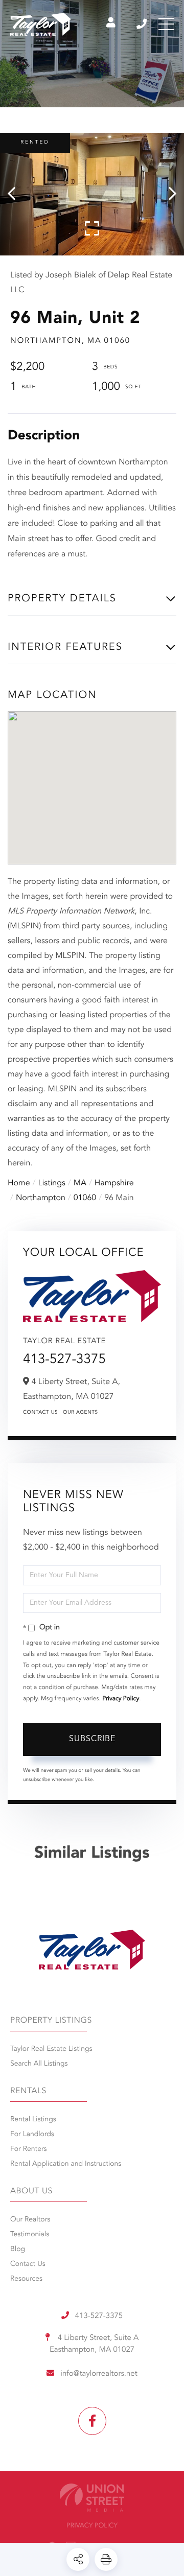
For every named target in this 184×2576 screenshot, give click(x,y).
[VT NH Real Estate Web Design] (92, 2498)
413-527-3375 (142, 24)
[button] (17, 194)
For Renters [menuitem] (29, 2149)
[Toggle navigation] (166, 24)
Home (19, 1183)
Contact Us (40, 1413)
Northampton (41, 1198)
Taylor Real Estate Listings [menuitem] (51, 2049)
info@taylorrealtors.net (99, 2374)
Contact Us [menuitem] (28, 2264)
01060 (85, 1198)
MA (80, 1183)
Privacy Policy (121, 1699)
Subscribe (92, 1739)
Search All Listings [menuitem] (39, 2064)
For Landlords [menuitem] (32, 2135)
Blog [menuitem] (18, 2250)
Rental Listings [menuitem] (33, 2120)
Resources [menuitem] (26, 2279)
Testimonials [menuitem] (30, 2235)
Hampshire (114, 1183)
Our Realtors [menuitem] (30, 2220)
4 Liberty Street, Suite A (94, 2344)
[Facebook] (92, 2421)
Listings (52, 1183)
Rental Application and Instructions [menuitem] (66, 2164)
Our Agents (80, 1413)
